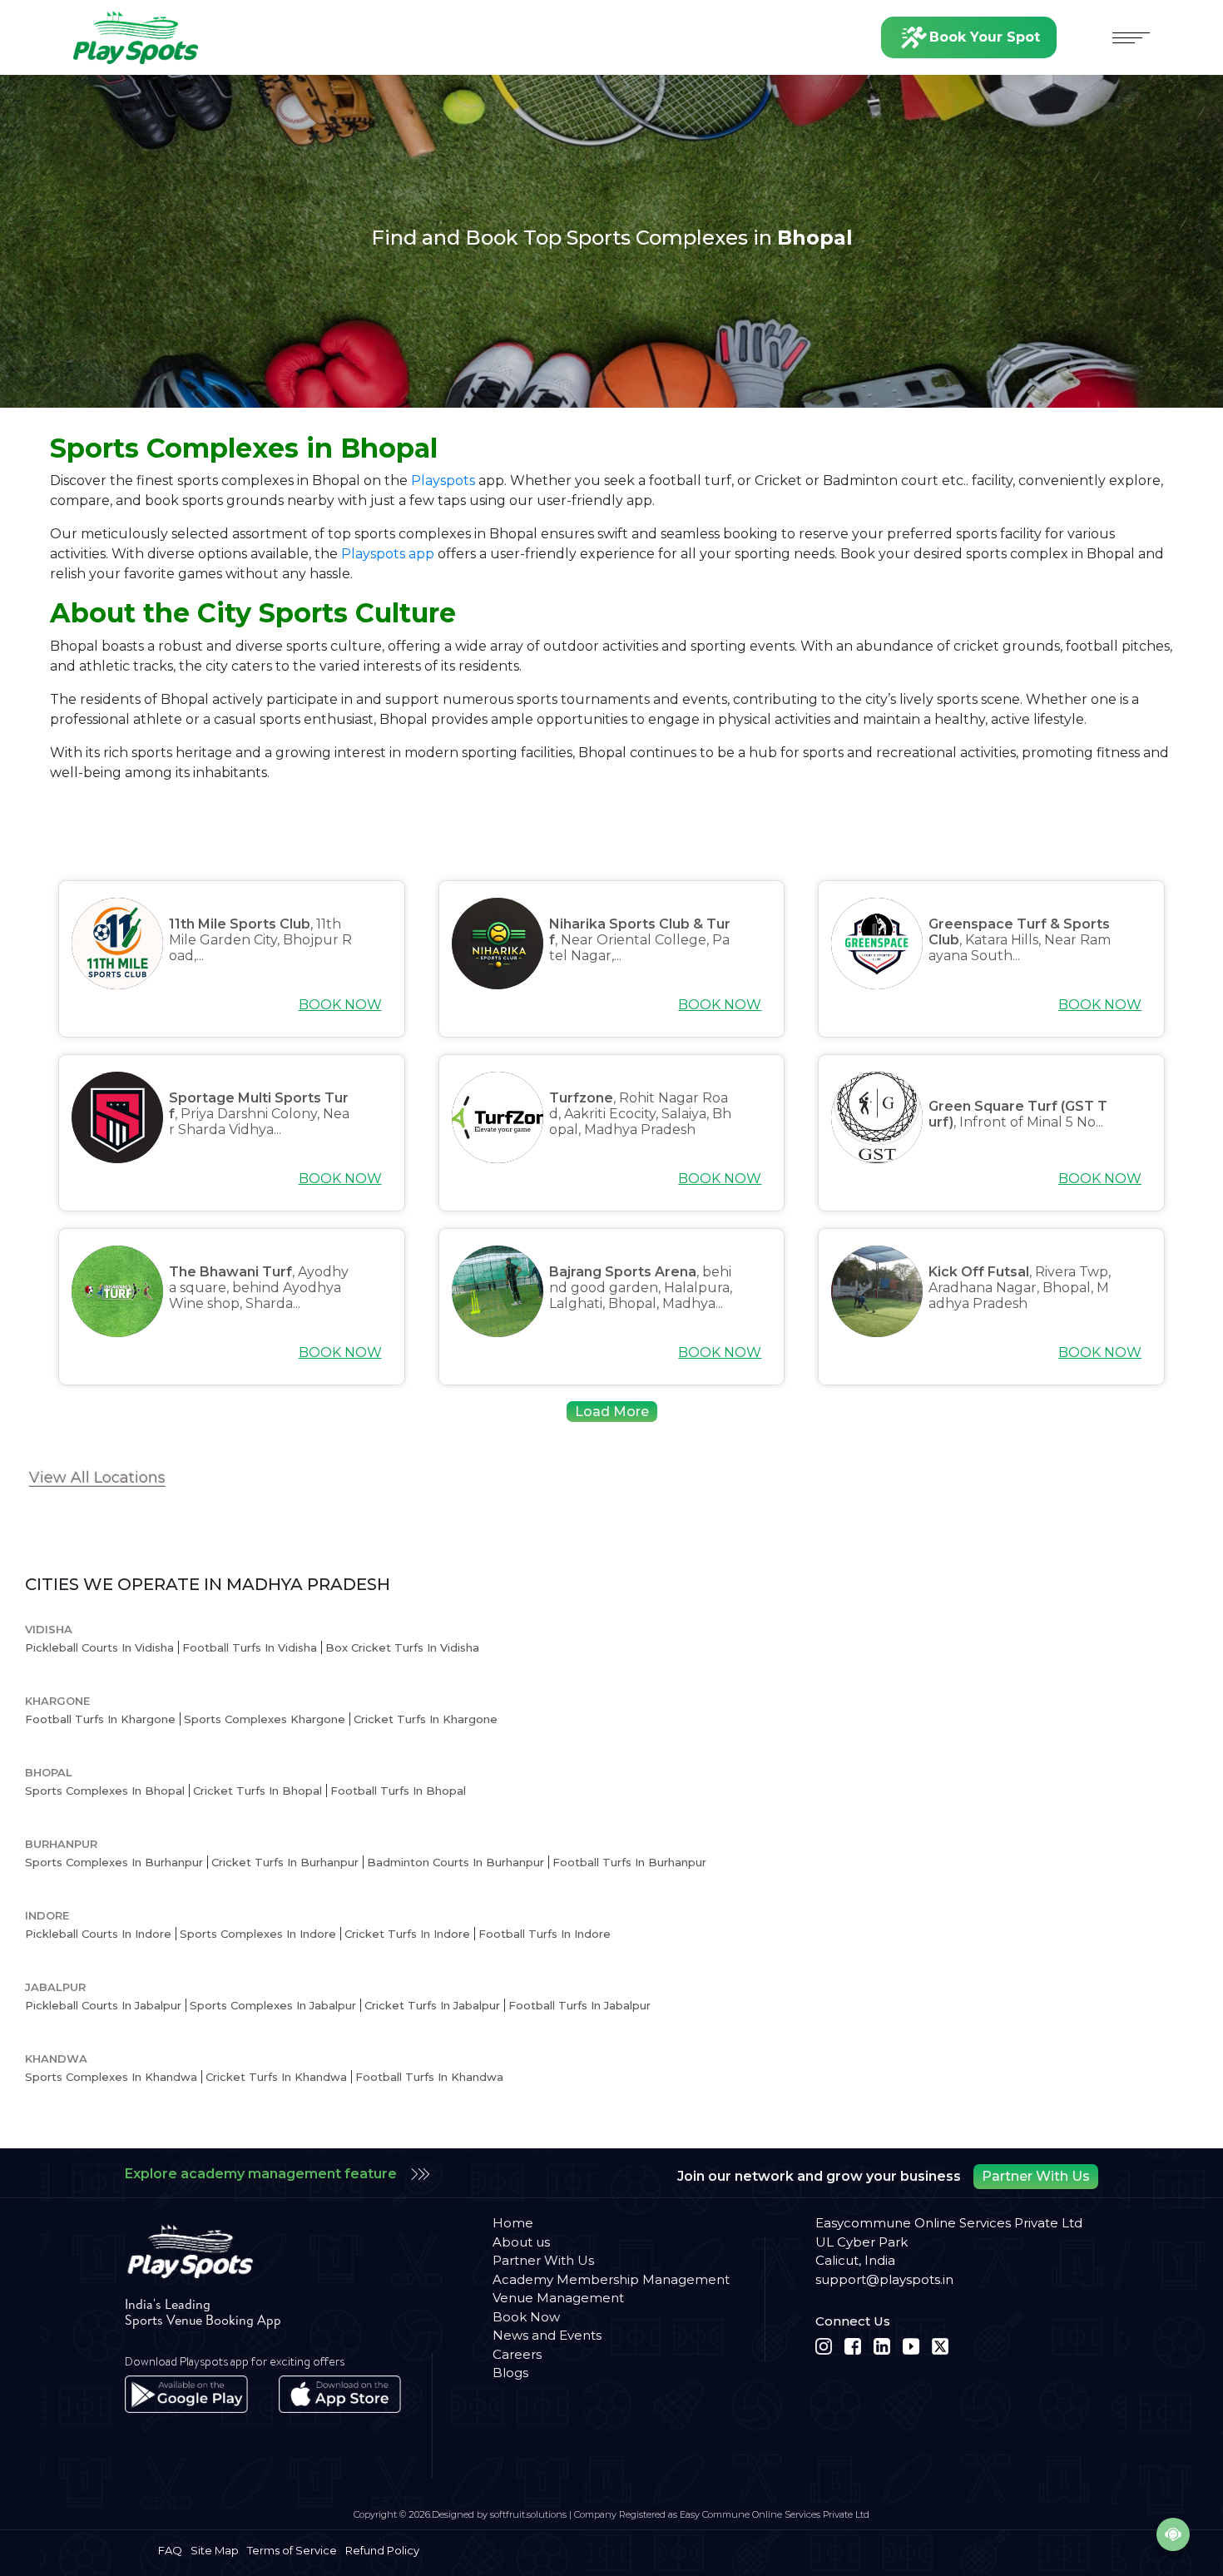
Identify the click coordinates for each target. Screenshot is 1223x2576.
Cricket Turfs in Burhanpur (285, 1862)
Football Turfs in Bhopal (398, 1791)
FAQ (170, 2550)
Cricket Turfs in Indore (407, 1934)
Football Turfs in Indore (545, 1934)
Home (513, 2223)
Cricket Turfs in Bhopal (257, 1791)
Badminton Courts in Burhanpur (456, 1862)
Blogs (897, 1427)
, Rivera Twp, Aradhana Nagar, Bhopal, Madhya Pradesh (1020, 1288)
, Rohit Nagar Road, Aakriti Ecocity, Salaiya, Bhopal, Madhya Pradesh (640, 1114)
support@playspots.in (884, 2279)
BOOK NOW (340, 1005)
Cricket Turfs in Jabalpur (432, 2005)
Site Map (215, 2550)
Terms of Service (292, 2550)
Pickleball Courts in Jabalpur (103, 2005)
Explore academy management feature (261, 2174)
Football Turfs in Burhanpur (629, 1862)
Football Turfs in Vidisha (250, 1647)
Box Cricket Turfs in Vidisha (402, 1647)
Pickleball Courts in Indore (98, 1934)
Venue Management (558, 2298)
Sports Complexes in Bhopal (105, 1791)
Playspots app (388, 554)
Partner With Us (1036, 2176)
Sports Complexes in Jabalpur (273, 2005)
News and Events (547, 2335)
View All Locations (97, 1478)
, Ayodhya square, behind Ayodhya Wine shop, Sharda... (259, 1288)
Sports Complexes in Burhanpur (114, 1862)
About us (521, 2242)
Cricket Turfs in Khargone (426, 1719)
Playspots (443, 481)
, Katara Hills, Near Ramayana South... (1020, 940)
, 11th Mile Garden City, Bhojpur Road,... (260, 940)
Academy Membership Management (611, 2279)
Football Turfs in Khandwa (429, 2077)
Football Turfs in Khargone (100, 1719)
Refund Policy (382, 2550)
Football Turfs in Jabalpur (579, 2005)
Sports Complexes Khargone (265, 1719)
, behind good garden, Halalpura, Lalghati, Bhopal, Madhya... (641, 1288)
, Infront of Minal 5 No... (1018, 1114)
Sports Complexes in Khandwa (111, 2077)
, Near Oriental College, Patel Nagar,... (640, 940)
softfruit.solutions (528, 2514)
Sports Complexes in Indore (258, 1934)
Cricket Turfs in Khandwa (276, 2077)
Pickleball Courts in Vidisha (99, 1647)
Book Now (526, 2317)
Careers (517, 2354)
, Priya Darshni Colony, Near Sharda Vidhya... (259, 1114)
